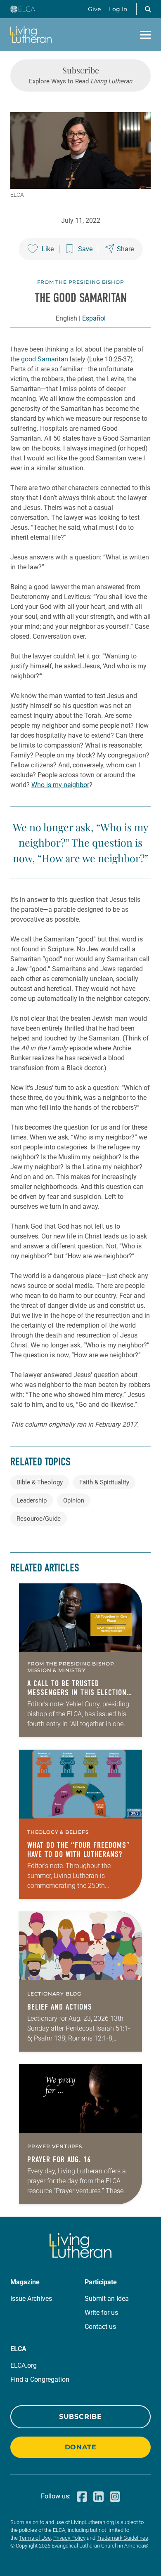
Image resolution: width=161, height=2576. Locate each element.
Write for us (101, 2313)
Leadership (32, 1500)
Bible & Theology (40, 1482)
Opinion (74, 1500)
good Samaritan (45, 359)
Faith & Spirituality (104, 1482)
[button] (148, 9)
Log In (118, 9)
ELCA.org (24, 2365)
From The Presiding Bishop (81, 282)
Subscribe (80, 2417)
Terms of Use (35, 2538)
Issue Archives (31, 2299)
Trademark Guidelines (122, 2538)
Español (94, 318)
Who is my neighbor (60, 785)
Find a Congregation (40, 2379)
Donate (81, 2447)
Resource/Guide (39, 1519)
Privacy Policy (69, 2538)
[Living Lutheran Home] (31, 35)
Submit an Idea (107, 2299)
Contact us (100, 2327)
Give (94, 9)
